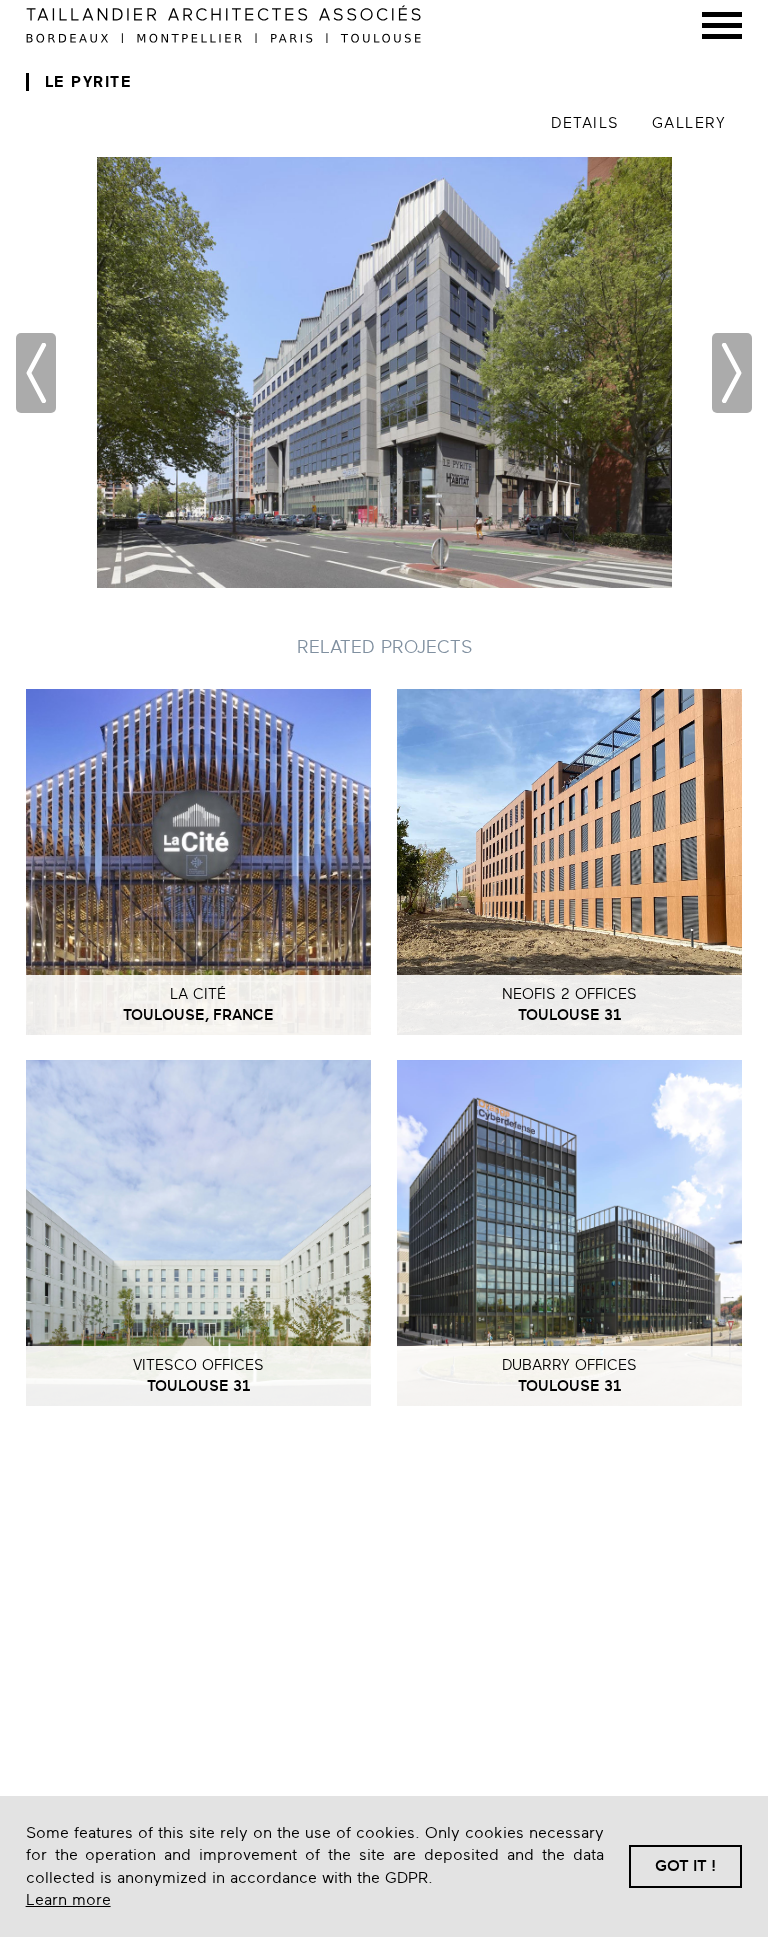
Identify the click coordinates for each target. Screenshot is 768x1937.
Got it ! (685, 1866)
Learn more (68, 1900)
